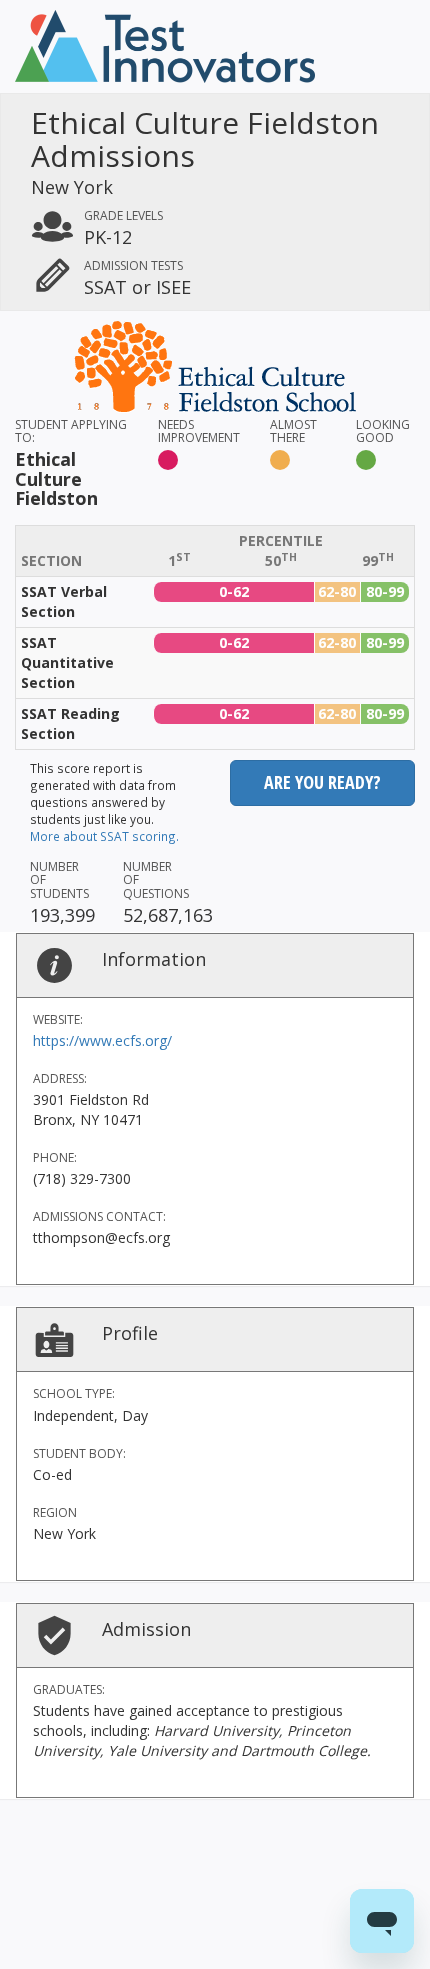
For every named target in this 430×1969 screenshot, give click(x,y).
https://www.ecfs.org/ (102, 1040)
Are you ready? (322, 782)
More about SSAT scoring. (104, 836)
